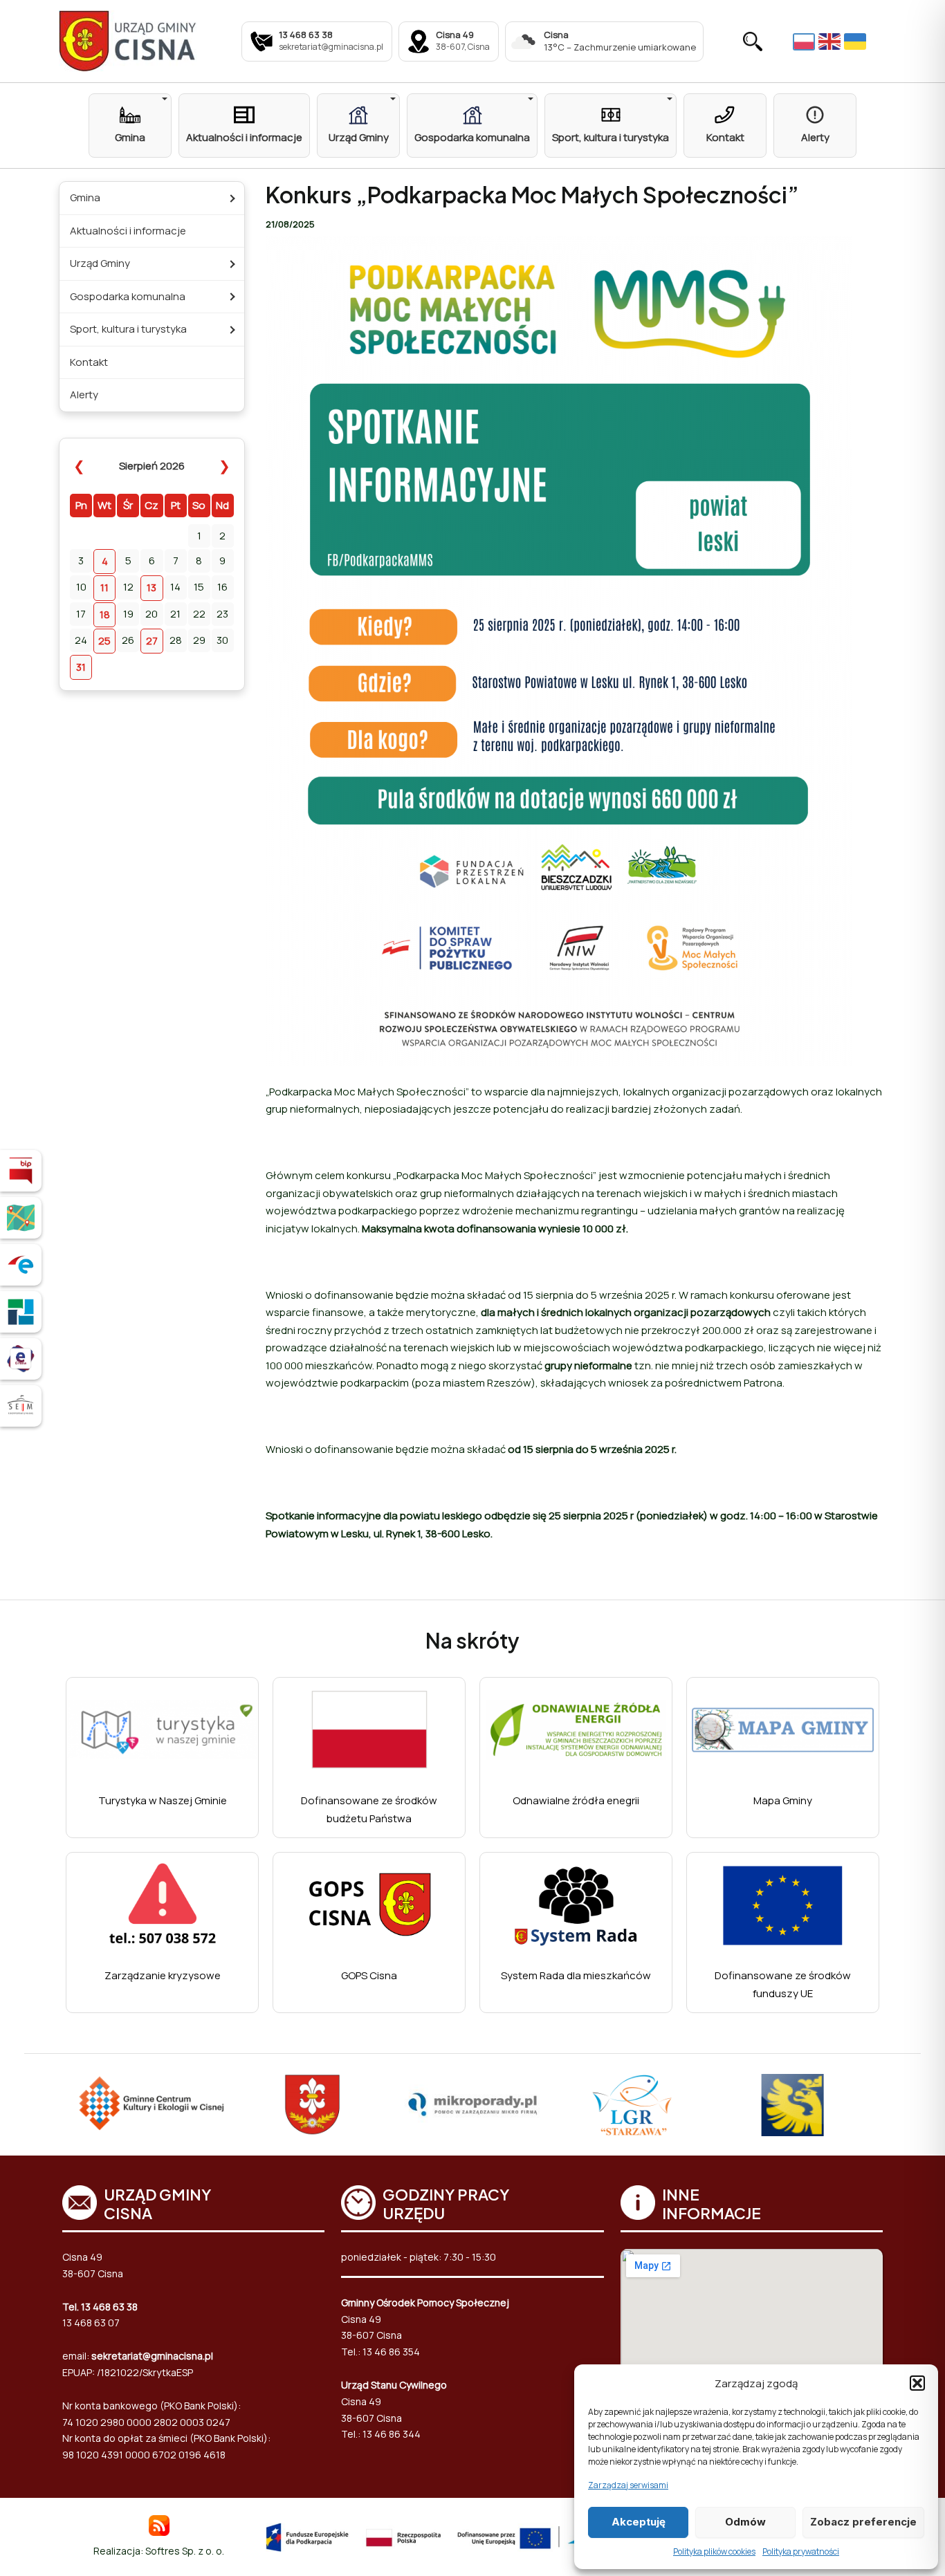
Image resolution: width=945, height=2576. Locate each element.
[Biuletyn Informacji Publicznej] (21, 1171)
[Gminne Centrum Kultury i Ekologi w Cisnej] (153, 2105)
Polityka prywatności (801, 2551)
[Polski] (806, 41)
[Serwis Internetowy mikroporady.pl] (472, 2104)
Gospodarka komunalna (128, 296)
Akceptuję (639, 2522)
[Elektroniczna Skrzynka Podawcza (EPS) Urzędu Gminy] (21, 1265)
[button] (917, 2383)
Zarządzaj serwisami (628, 2485)
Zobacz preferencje (863, 2522)
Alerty (84, 395)
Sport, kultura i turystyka (128, 329)
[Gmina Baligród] (313, 2105)
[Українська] (857, 41)
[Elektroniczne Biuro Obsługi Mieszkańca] (21, 1359)
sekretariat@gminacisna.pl (152, 2356)
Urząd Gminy (100, 263)
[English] (831, 41)
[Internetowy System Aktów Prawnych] (21, 1406)
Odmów (745, 2522)
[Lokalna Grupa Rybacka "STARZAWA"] (632, 2105)
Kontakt (89, 362)
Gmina (85, 197)
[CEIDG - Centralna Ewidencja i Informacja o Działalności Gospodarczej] (21, 1312)
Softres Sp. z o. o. (185, 2551)
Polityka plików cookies (714, 2551)
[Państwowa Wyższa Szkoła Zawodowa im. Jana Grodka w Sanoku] (792, 2105)
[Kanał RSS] (159, 2524)
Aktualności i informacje (128, 231)
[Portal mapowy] (21, 1218)
